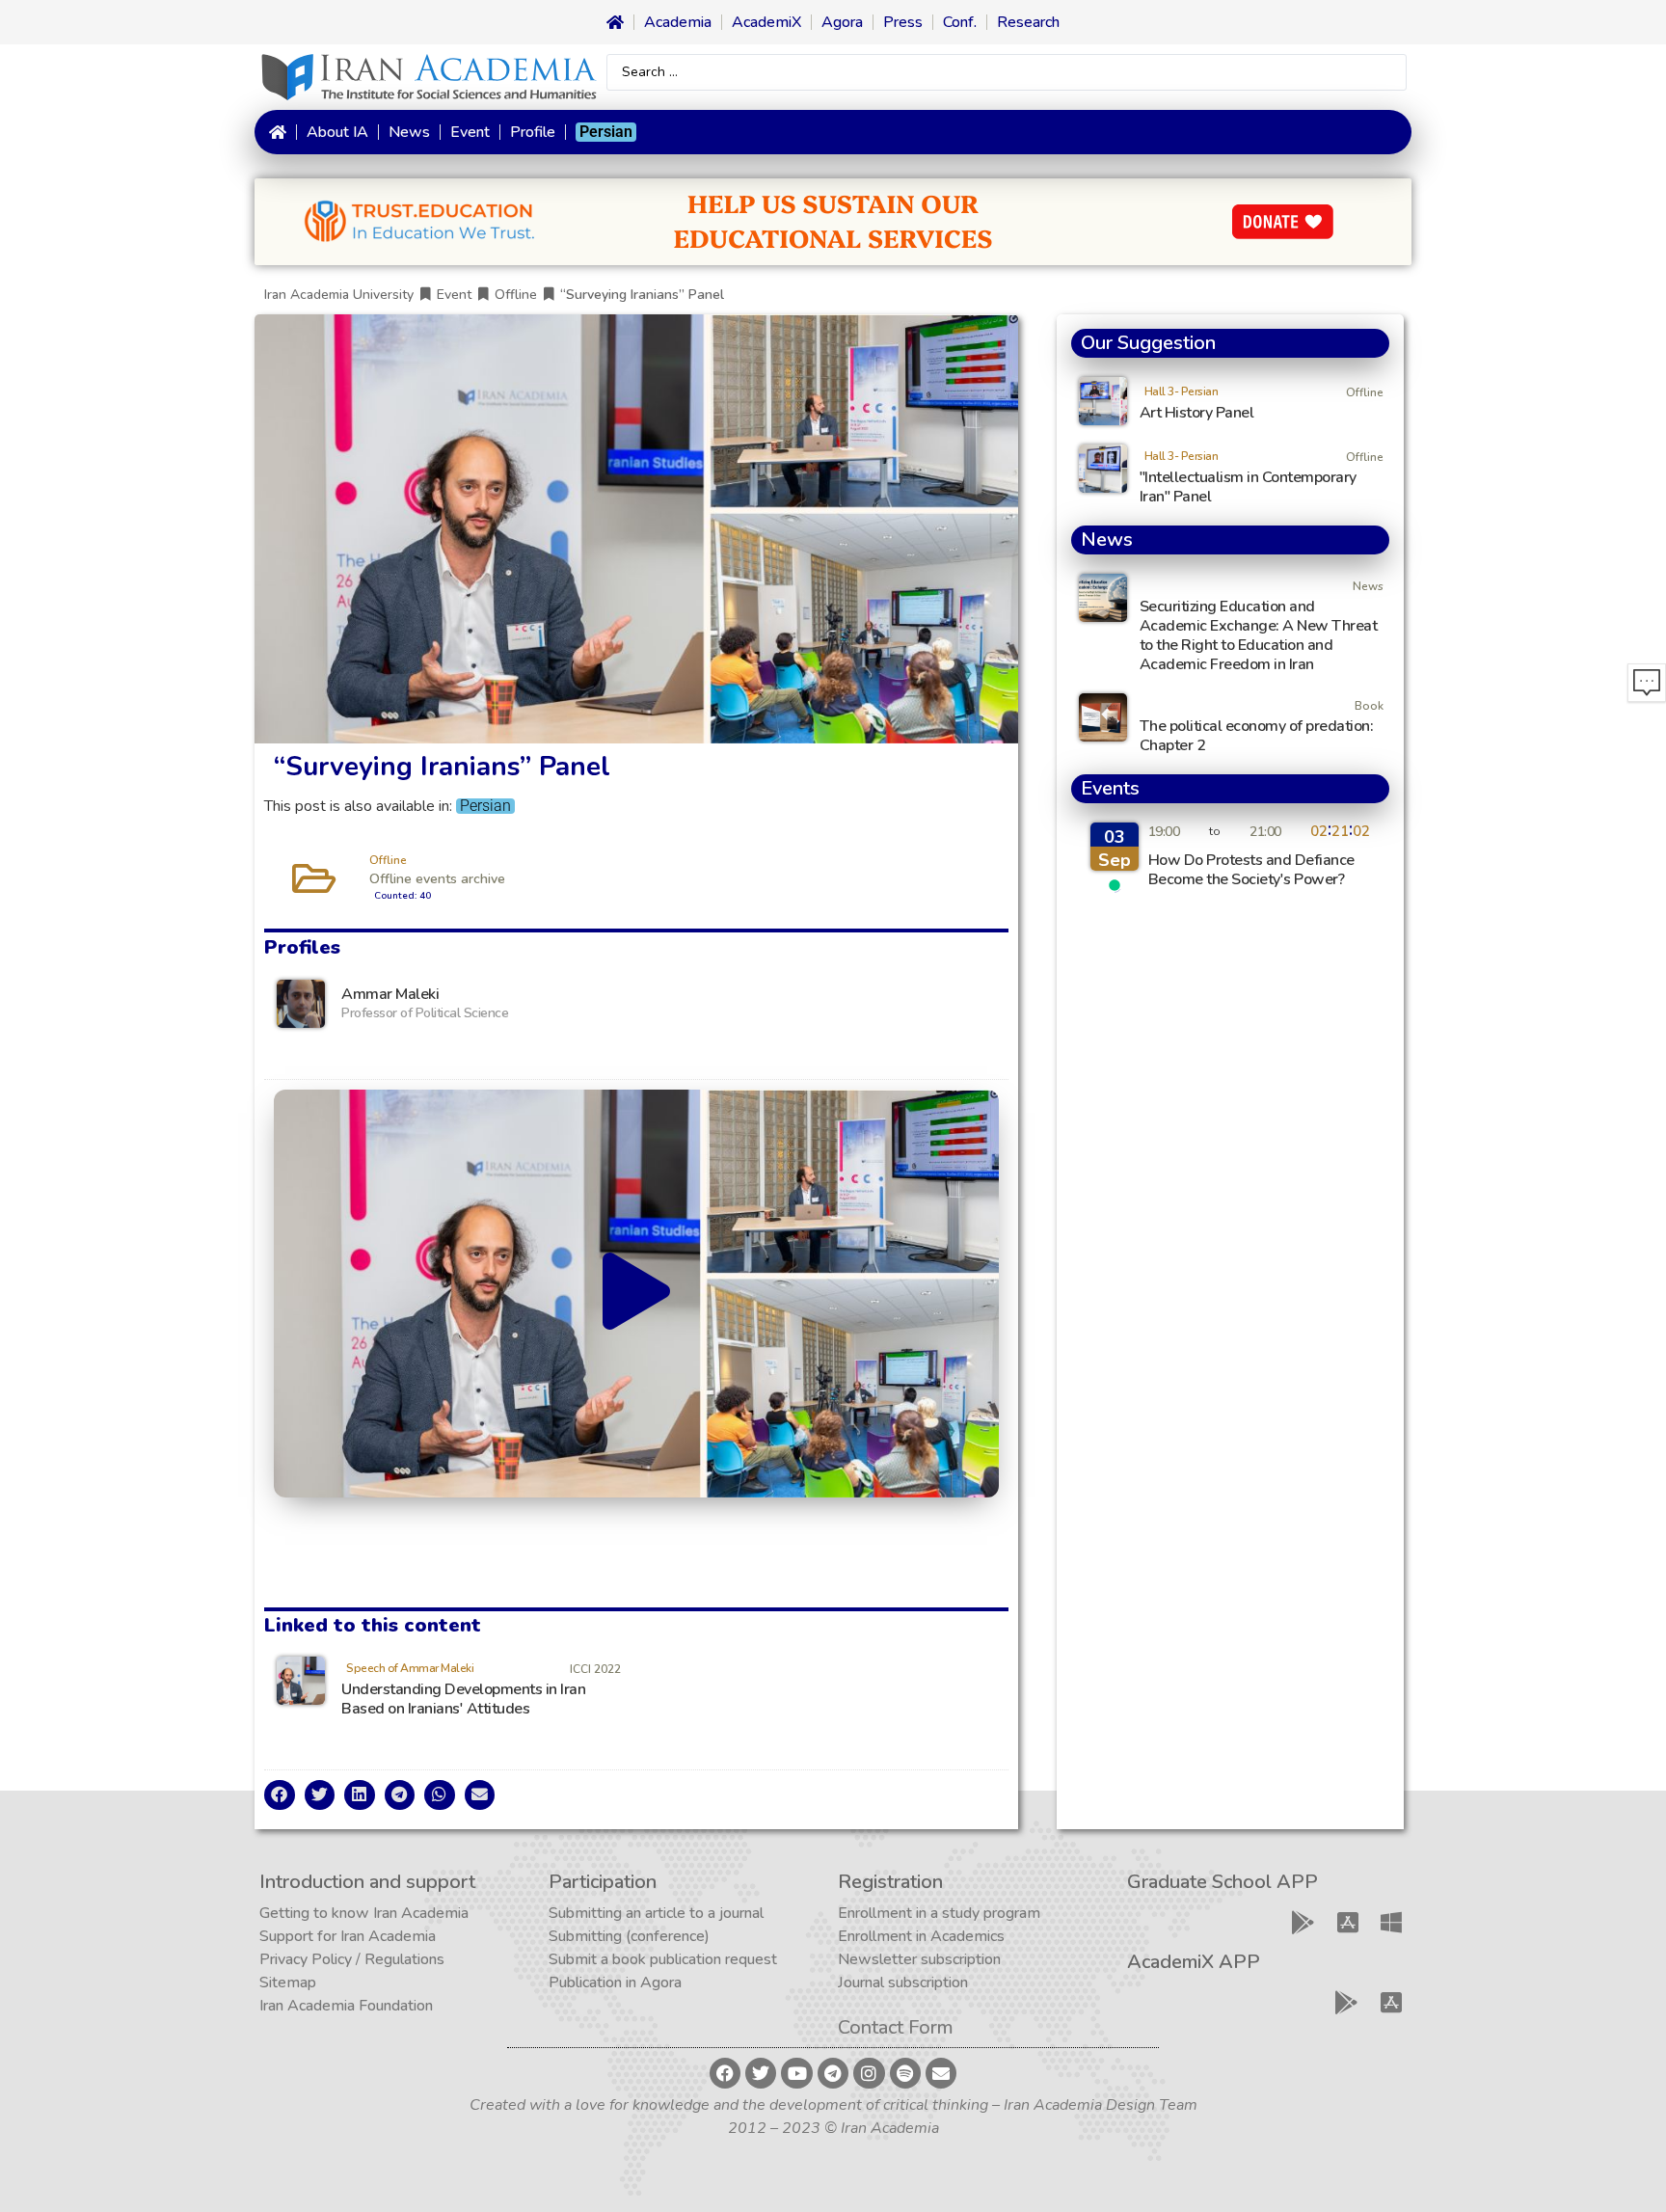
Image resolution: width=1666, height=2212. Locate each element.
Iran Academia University (339, 295)
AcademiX (766, 22)
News (409, 132)
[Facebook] (725, 2073)
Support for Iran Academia (348, 1936)
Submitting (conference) (629, 1936)
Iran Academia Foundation (346, 2006)
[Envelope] (941, 2073)
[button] (636, 1293)
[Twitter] (761, 2073)
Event (470, 132)
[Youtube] (796, 2073)
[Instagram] (869, 2073)
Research (1028, 22)
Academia (678, 22)
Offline (516, 295)
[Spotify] (905, 2073)
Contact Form (896, 2027)
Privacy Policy (306, 1959)
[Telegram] (833, 2073)
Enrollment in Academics (921, 1936)
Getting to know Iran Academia (364, 1913)
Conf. (960, 22)
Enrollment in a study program (939, 1913)
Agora (842, 22)
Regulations (404, 1959)
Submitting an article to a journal (656, 1913)
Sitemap (288, 1983)
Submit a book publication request (663, 1959)
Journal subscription (903, 1983)
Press (903, 22)
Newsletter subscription (919, 1959)
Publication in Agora (615, 1983)
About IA (337, 132)
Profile (533, 132)
